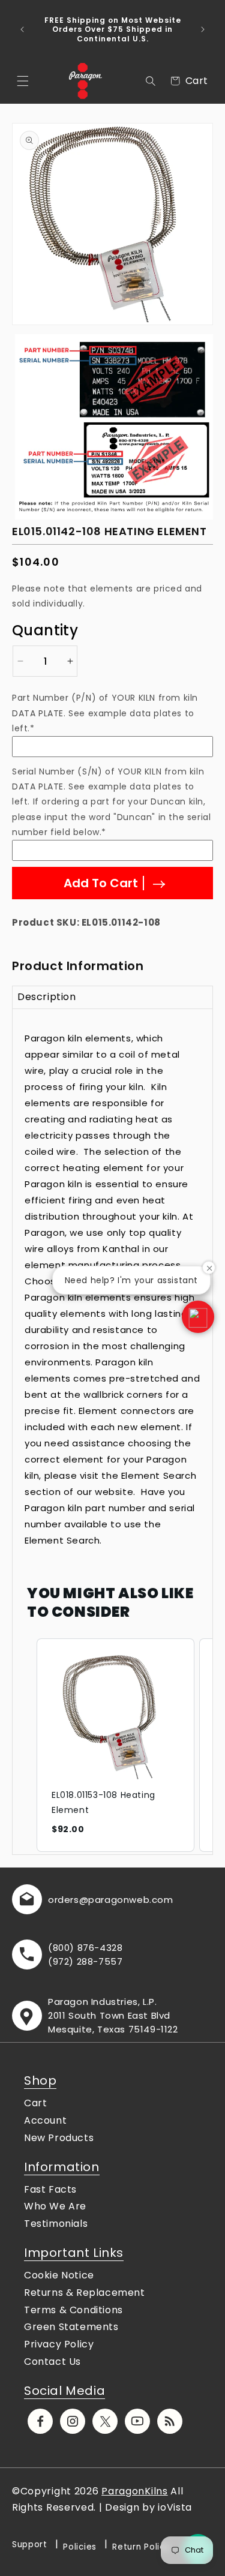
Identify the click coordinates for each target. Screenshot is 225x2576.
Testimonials (56, 2224)
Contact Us (52, 2362)
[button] (23, 81)
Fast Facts (50, 2189)
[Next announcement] (203, 29)
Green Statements (71, 2327)
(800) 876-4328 (85, 1948)
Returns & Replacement (85, 2293)
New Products (59, 2138)
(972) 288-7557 (85, 1961)
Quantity (45, 630)
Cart (35, 2103)
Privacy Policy (59, 2344)
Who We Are (55, 2206)
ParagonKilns (134, 2491)
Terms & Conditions (73, 2310)
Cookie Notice (59, 2275)
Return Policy (141, 2547)
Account (45, 2120)
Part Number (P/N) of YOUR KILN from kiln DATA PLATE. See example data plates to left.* (105, 713)
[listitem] (115, 1745)
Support (30, 2545)
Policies (80, 2547)
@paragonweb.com (126, 1900)
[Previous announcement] (22, 29)
